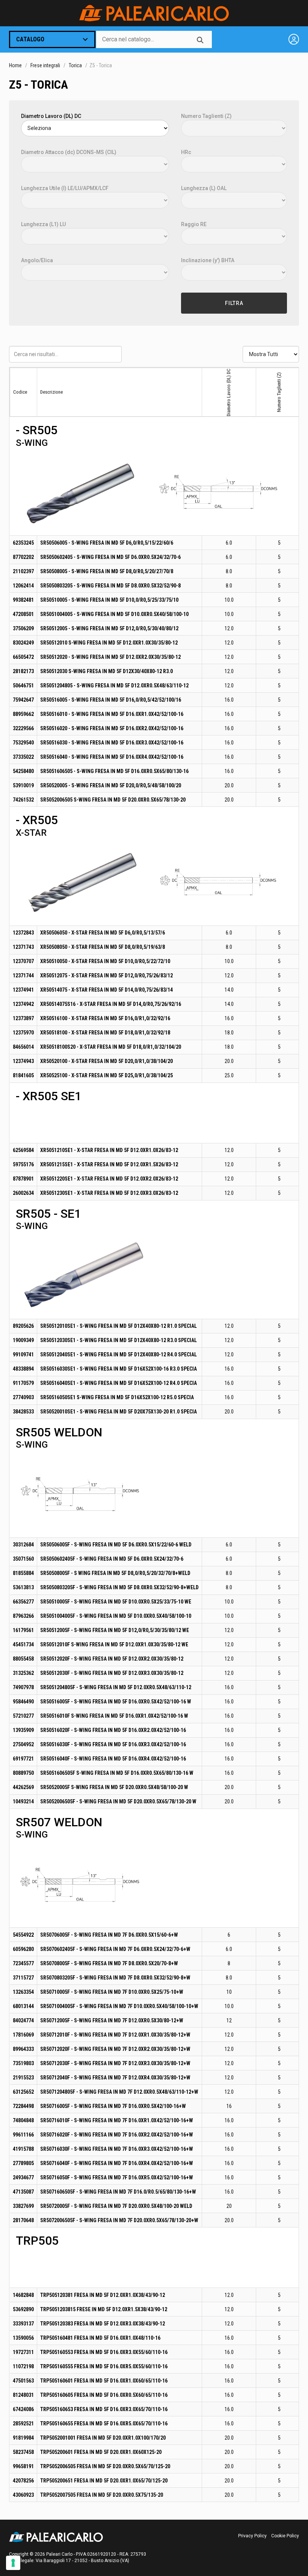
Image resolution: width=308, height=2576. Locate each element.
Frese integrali (45, 65)
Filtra (234, 303)
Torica (75, 65)
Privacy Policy (252, 2536)
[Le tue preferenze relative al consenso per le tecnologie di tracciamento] (13, 2563)
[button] (83, 492)
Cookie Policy (285, 2536)
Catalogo (30, 39)
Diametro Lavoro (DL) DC (51, 116)
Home (15, 65)
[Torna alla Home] (154, 13)
